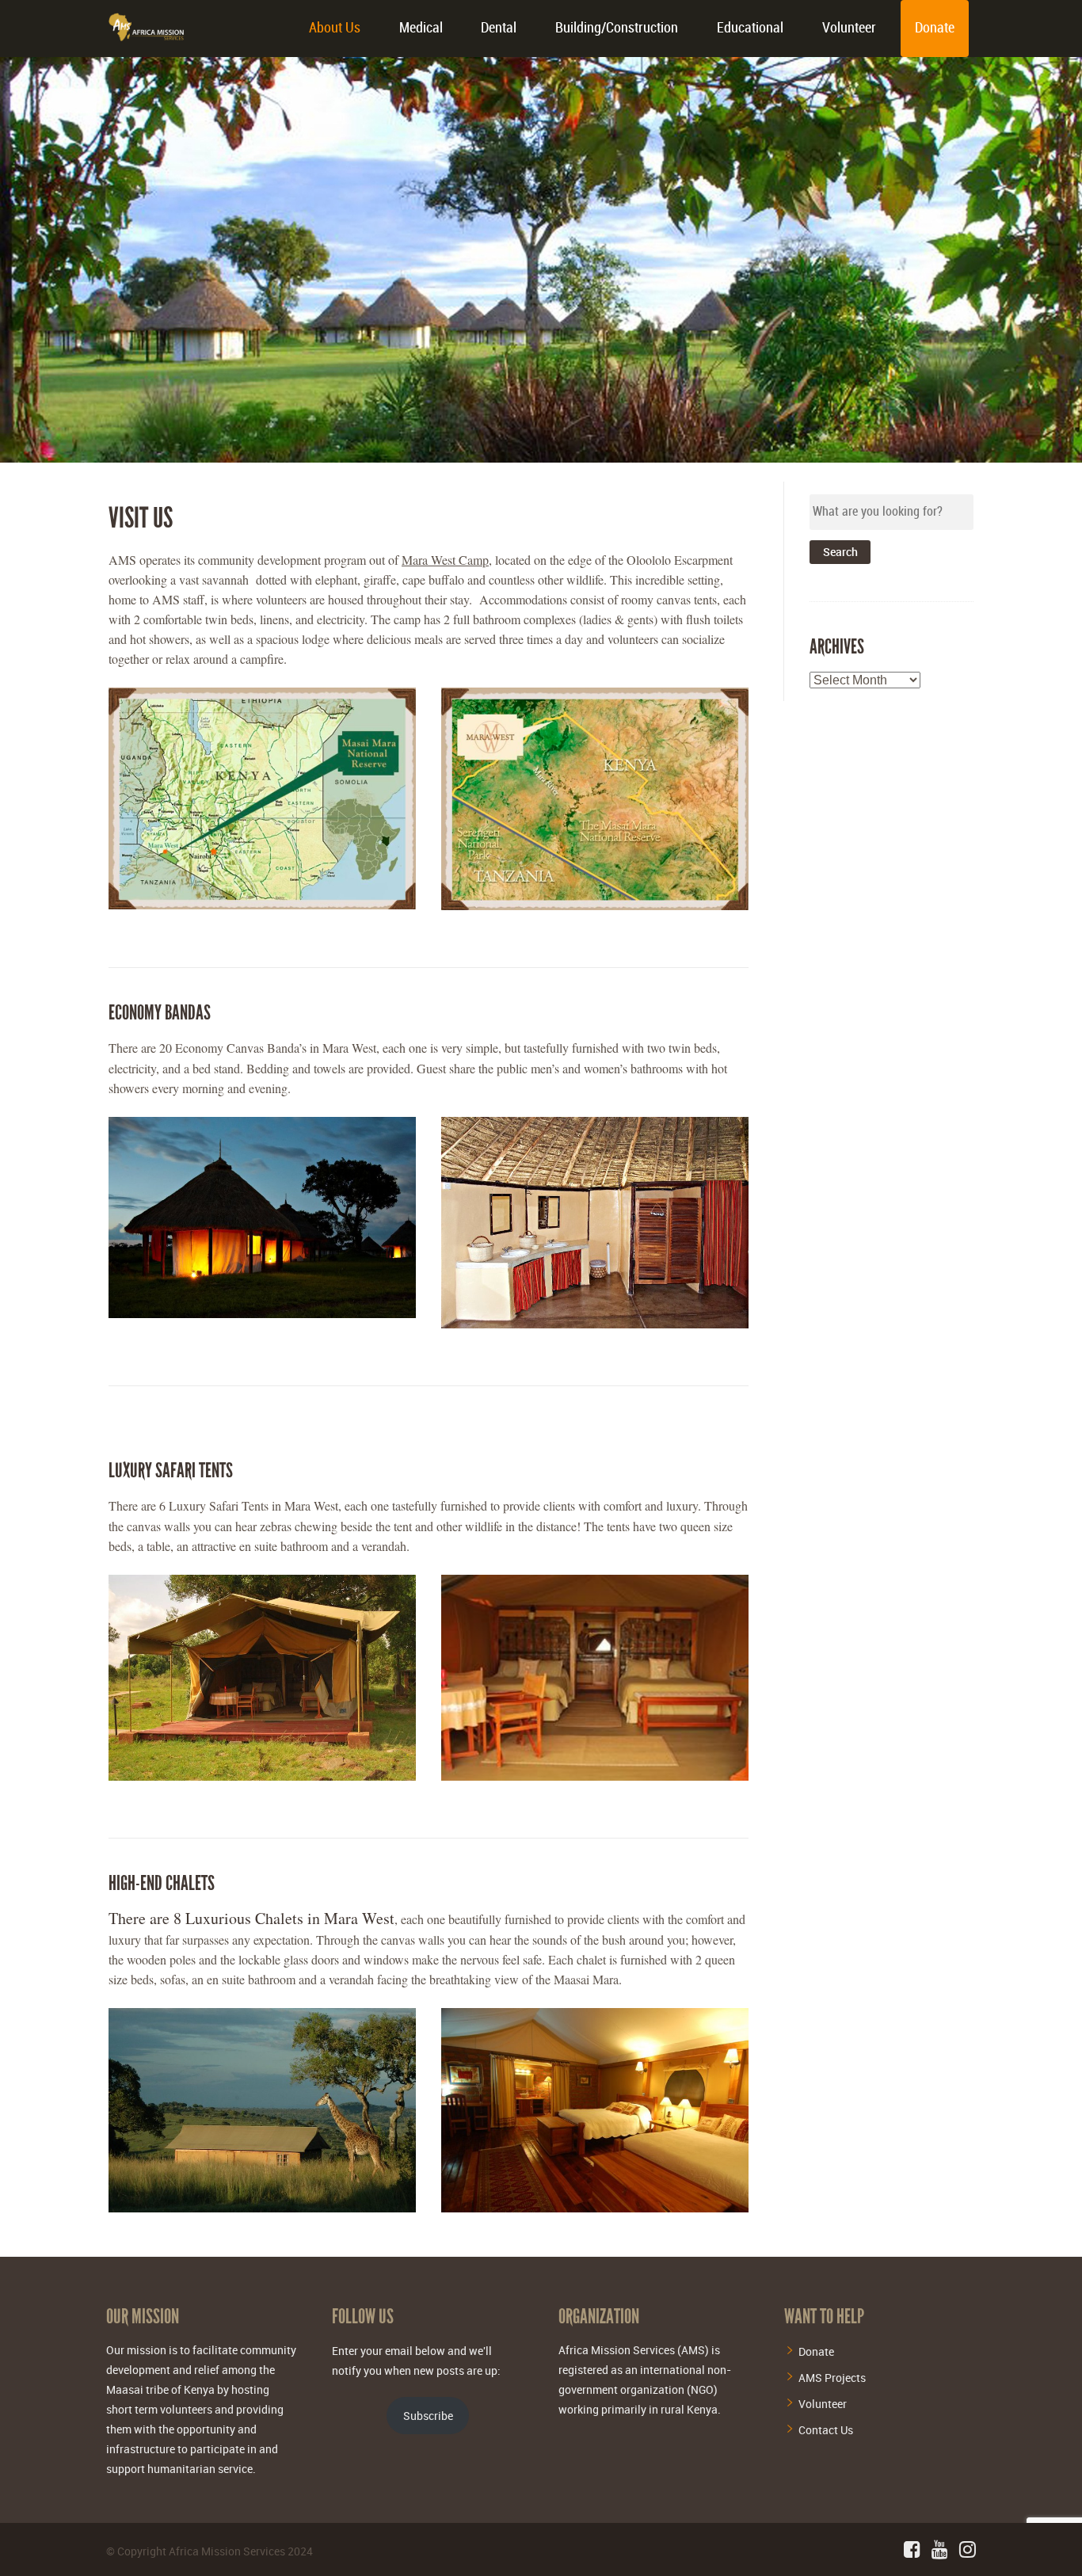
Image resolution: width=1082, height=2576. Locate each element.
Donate (935, 28)
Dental (499, 28)
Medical (421, 28)
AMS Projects (832, 2378)
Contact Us (826, 2430)
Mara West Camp (445, 560)
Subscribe (428, 2416)
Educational (750, 28)
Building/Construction (617, 28)
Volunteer (849, 28)
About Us (335, 28)
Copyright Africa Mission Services (201, 2551)
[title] (262, 798)
